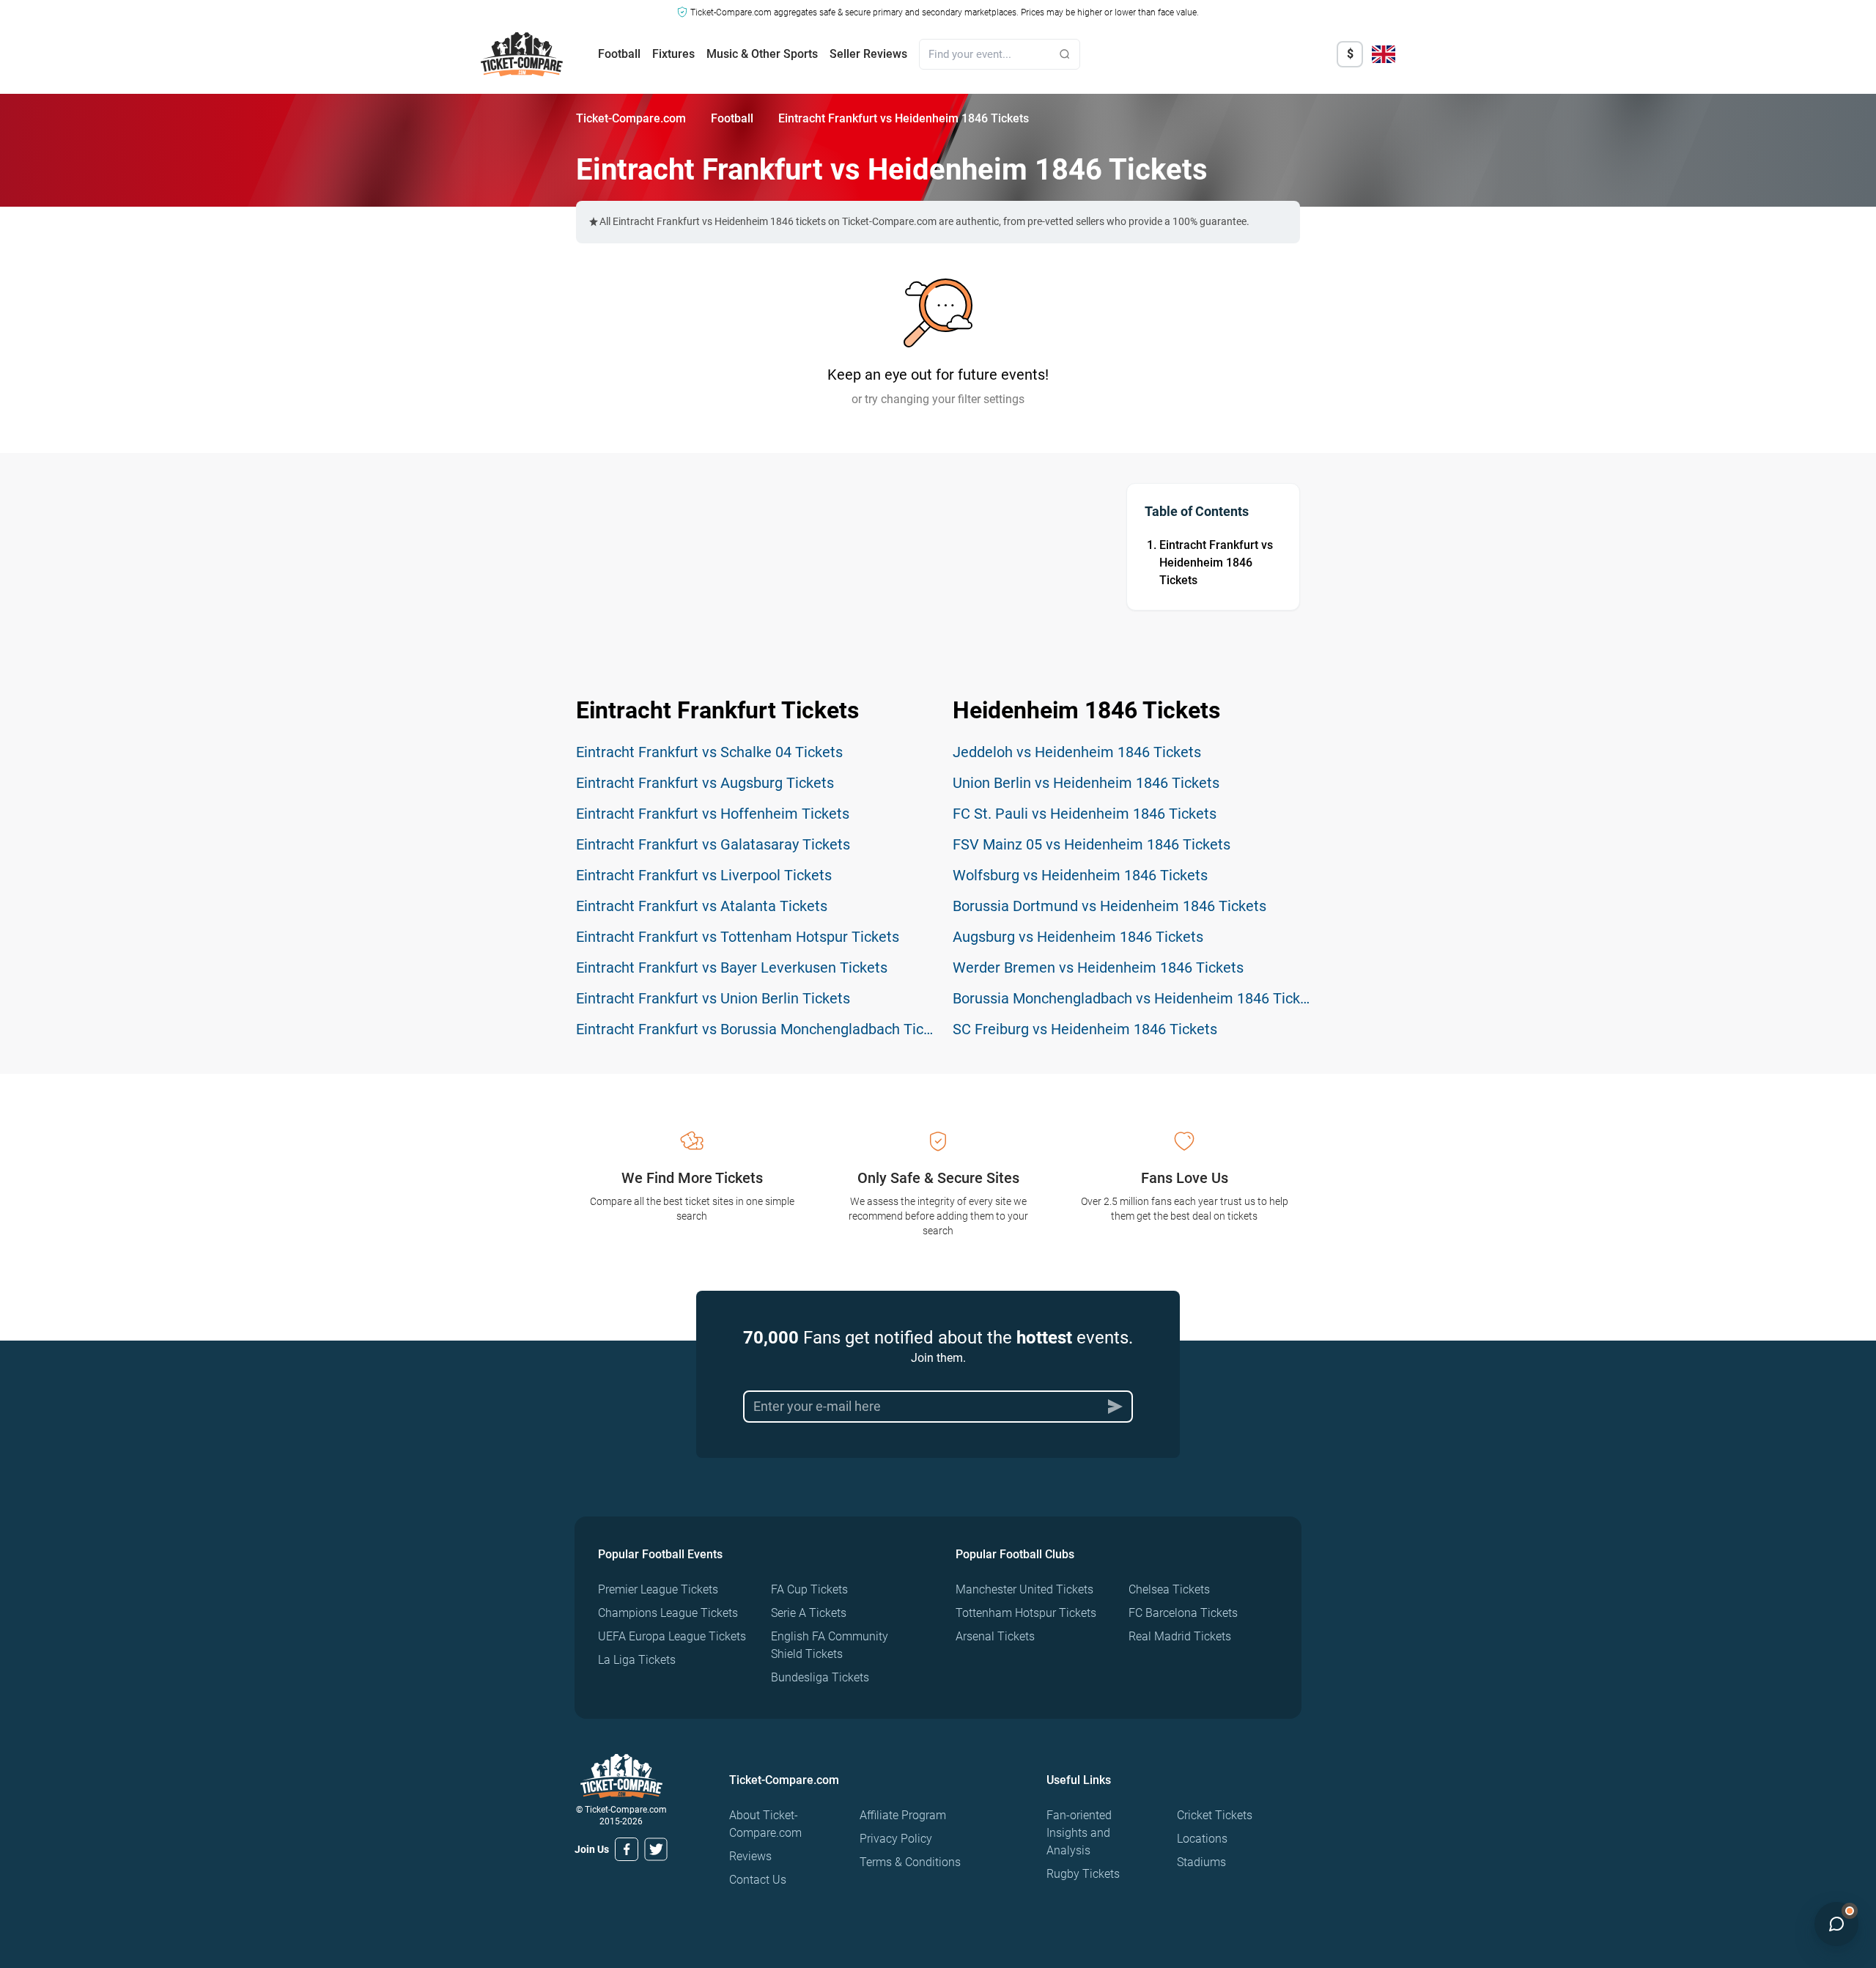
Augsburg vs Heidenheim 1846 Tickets (1078, 937)
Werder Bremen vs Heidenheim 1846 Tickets (1098, 968)
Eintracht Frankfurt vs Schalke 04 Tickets (709, 752)
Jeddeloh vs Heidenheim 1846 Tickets (1077, 752)
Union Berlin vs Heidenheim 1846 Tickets (1086, 783)
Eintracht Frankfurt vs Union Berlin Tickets (713, 998)
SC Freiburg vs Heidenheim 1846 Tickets (1085, 1029)
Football (619, 54)
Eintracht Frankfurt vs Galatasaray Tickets (713, 844)
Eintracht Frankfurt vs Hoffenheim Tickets (713, 814)
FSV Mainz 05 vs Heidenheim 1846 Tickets (1092, 844)
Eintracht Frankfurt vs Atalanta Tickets (702, 906)
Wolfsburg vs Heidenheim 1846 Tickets (1080, 875)
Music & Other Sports (762, 54)
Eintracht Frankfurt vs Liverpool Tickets (704, 875)
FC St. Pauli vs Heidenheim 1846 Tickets (1085, 814)
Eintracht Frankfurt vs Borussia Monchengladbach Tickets (764, 1029)
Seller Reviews (868, 54)
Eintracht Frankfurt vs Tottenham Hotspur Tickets (738, 937)
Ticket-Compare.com (631, 118)
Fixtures (673, 54)
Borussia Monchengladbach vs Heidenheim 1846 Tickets (1137, 998)
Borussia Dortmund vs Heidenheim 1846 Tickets (1109, 906)
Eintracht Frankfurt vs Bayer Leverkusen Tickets (732, 968)
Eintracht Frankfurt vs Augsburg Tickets (705, 783)
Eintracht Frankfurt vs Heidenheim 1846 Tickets (1216, 563)
